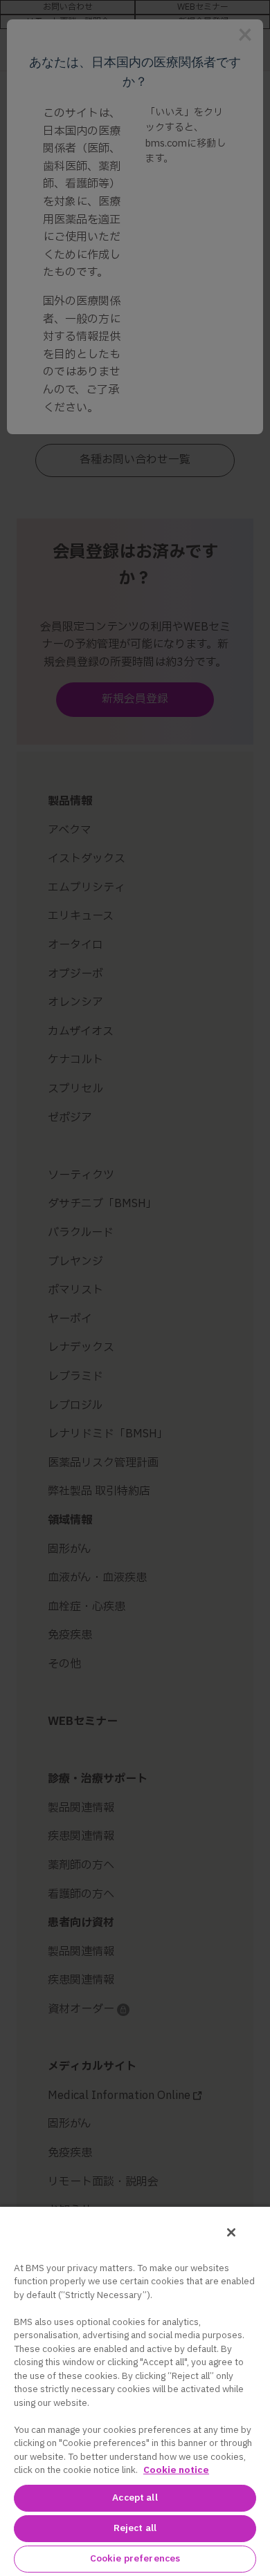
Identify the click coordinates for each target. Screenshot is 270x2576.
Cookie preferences (135, 2559)
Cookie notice (176, 2470)
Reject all (135, 2528)
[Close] (231, 2232)
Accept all (135, 2498)
